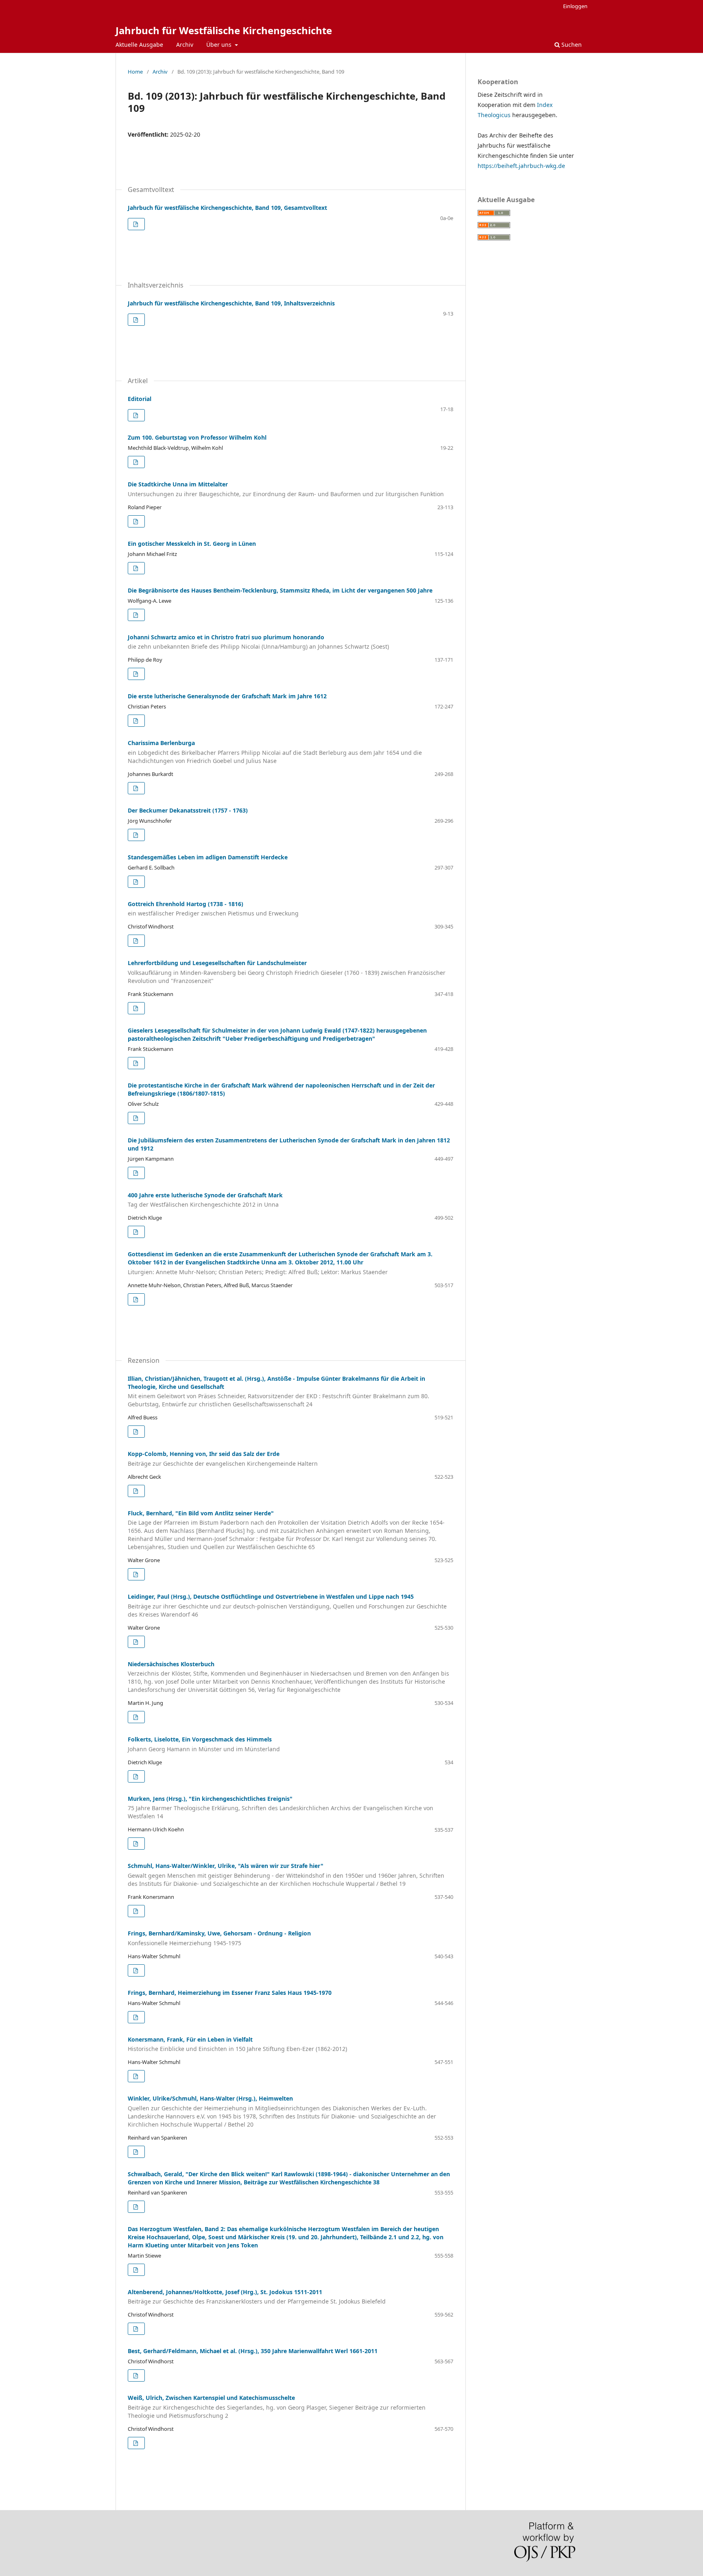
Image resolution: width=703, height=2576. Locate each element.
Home (135, 72)
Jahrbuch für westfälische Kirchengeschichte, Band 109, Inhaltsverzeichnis (231, 303)
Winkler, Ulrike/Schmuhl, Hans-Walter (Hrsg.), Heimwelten (282, 2111)
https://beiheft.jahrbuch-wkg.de (521, 166)
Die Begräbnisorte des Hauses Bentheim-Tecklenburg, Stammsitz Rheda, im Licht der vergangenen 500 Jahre (280, 590)
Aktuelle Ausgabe (139, 45)
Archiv (185, 45)
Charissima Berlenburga (275, 752)
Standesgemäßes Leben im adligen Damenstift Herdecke (208, 857)
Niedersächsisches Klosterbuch (288, 1677)
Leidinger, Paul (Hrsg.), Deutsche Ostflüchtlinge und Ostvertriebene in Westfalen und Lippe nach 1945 (287, 1605)
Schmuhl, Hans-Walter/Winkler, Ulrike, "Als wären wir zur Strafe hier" (286, 1875)
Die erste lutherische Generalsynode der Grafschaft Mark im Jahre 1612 (227, 696)
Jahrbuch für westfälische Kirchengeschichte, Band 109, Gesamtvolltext (227, 208)
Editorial (140, 399)
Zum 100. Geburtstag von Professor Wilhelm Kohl (197, 437)
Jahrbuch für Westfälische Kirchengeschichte (224, 30)
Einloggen (575, 6)
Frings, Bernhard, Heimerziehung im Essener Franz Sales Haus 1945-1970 (230, 1993)
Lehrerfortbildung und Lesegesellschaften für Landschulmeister (287, 972)
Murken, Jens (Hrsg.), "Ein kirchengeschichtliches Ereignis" (281, 1808)
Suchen (571, 45)
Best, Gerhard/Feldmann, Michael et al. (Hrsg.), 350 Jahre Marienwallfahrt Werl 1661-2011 (253, 2351)
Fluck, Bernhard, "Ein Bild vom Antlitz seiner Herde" (286, 1530)
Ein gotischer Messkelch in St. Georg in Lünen (192, 544)
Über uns (220, 45)
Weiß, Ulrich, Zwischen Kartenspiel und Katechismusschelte (277, 2407)
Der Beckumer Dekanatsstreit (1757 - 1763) (188, 810)
